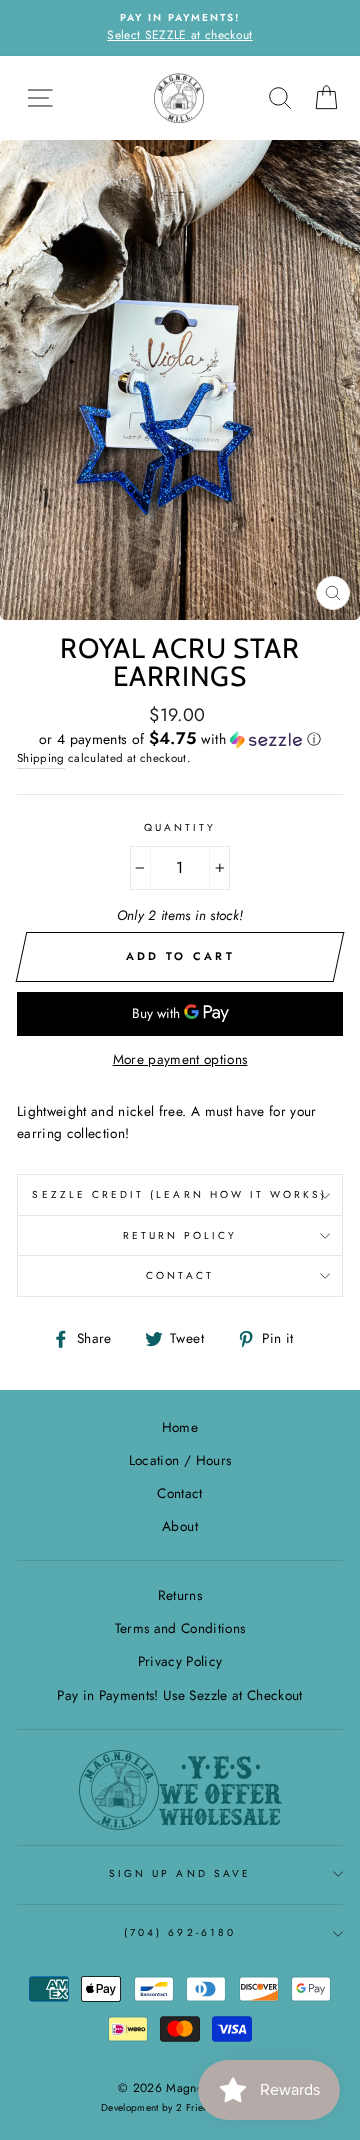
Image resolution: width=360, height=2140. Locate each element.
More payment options (180, 1059)
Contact (179, 1275)
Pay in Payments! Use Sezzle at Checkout (179, 1695)
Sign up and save (180, 1873)
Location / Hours (180, 1460)
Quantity (180, 827)
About (180, 1526)
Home (180, 1427)
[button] (180, 739)
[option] (180, 28)
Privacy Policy (180, 1661)
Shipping (41, 758)
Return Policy (180, 1235)
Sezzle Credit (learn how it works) (179, 1194)
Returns (180, 1595)
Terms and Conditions (180, 1628)
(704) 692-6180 (180, 1932)
